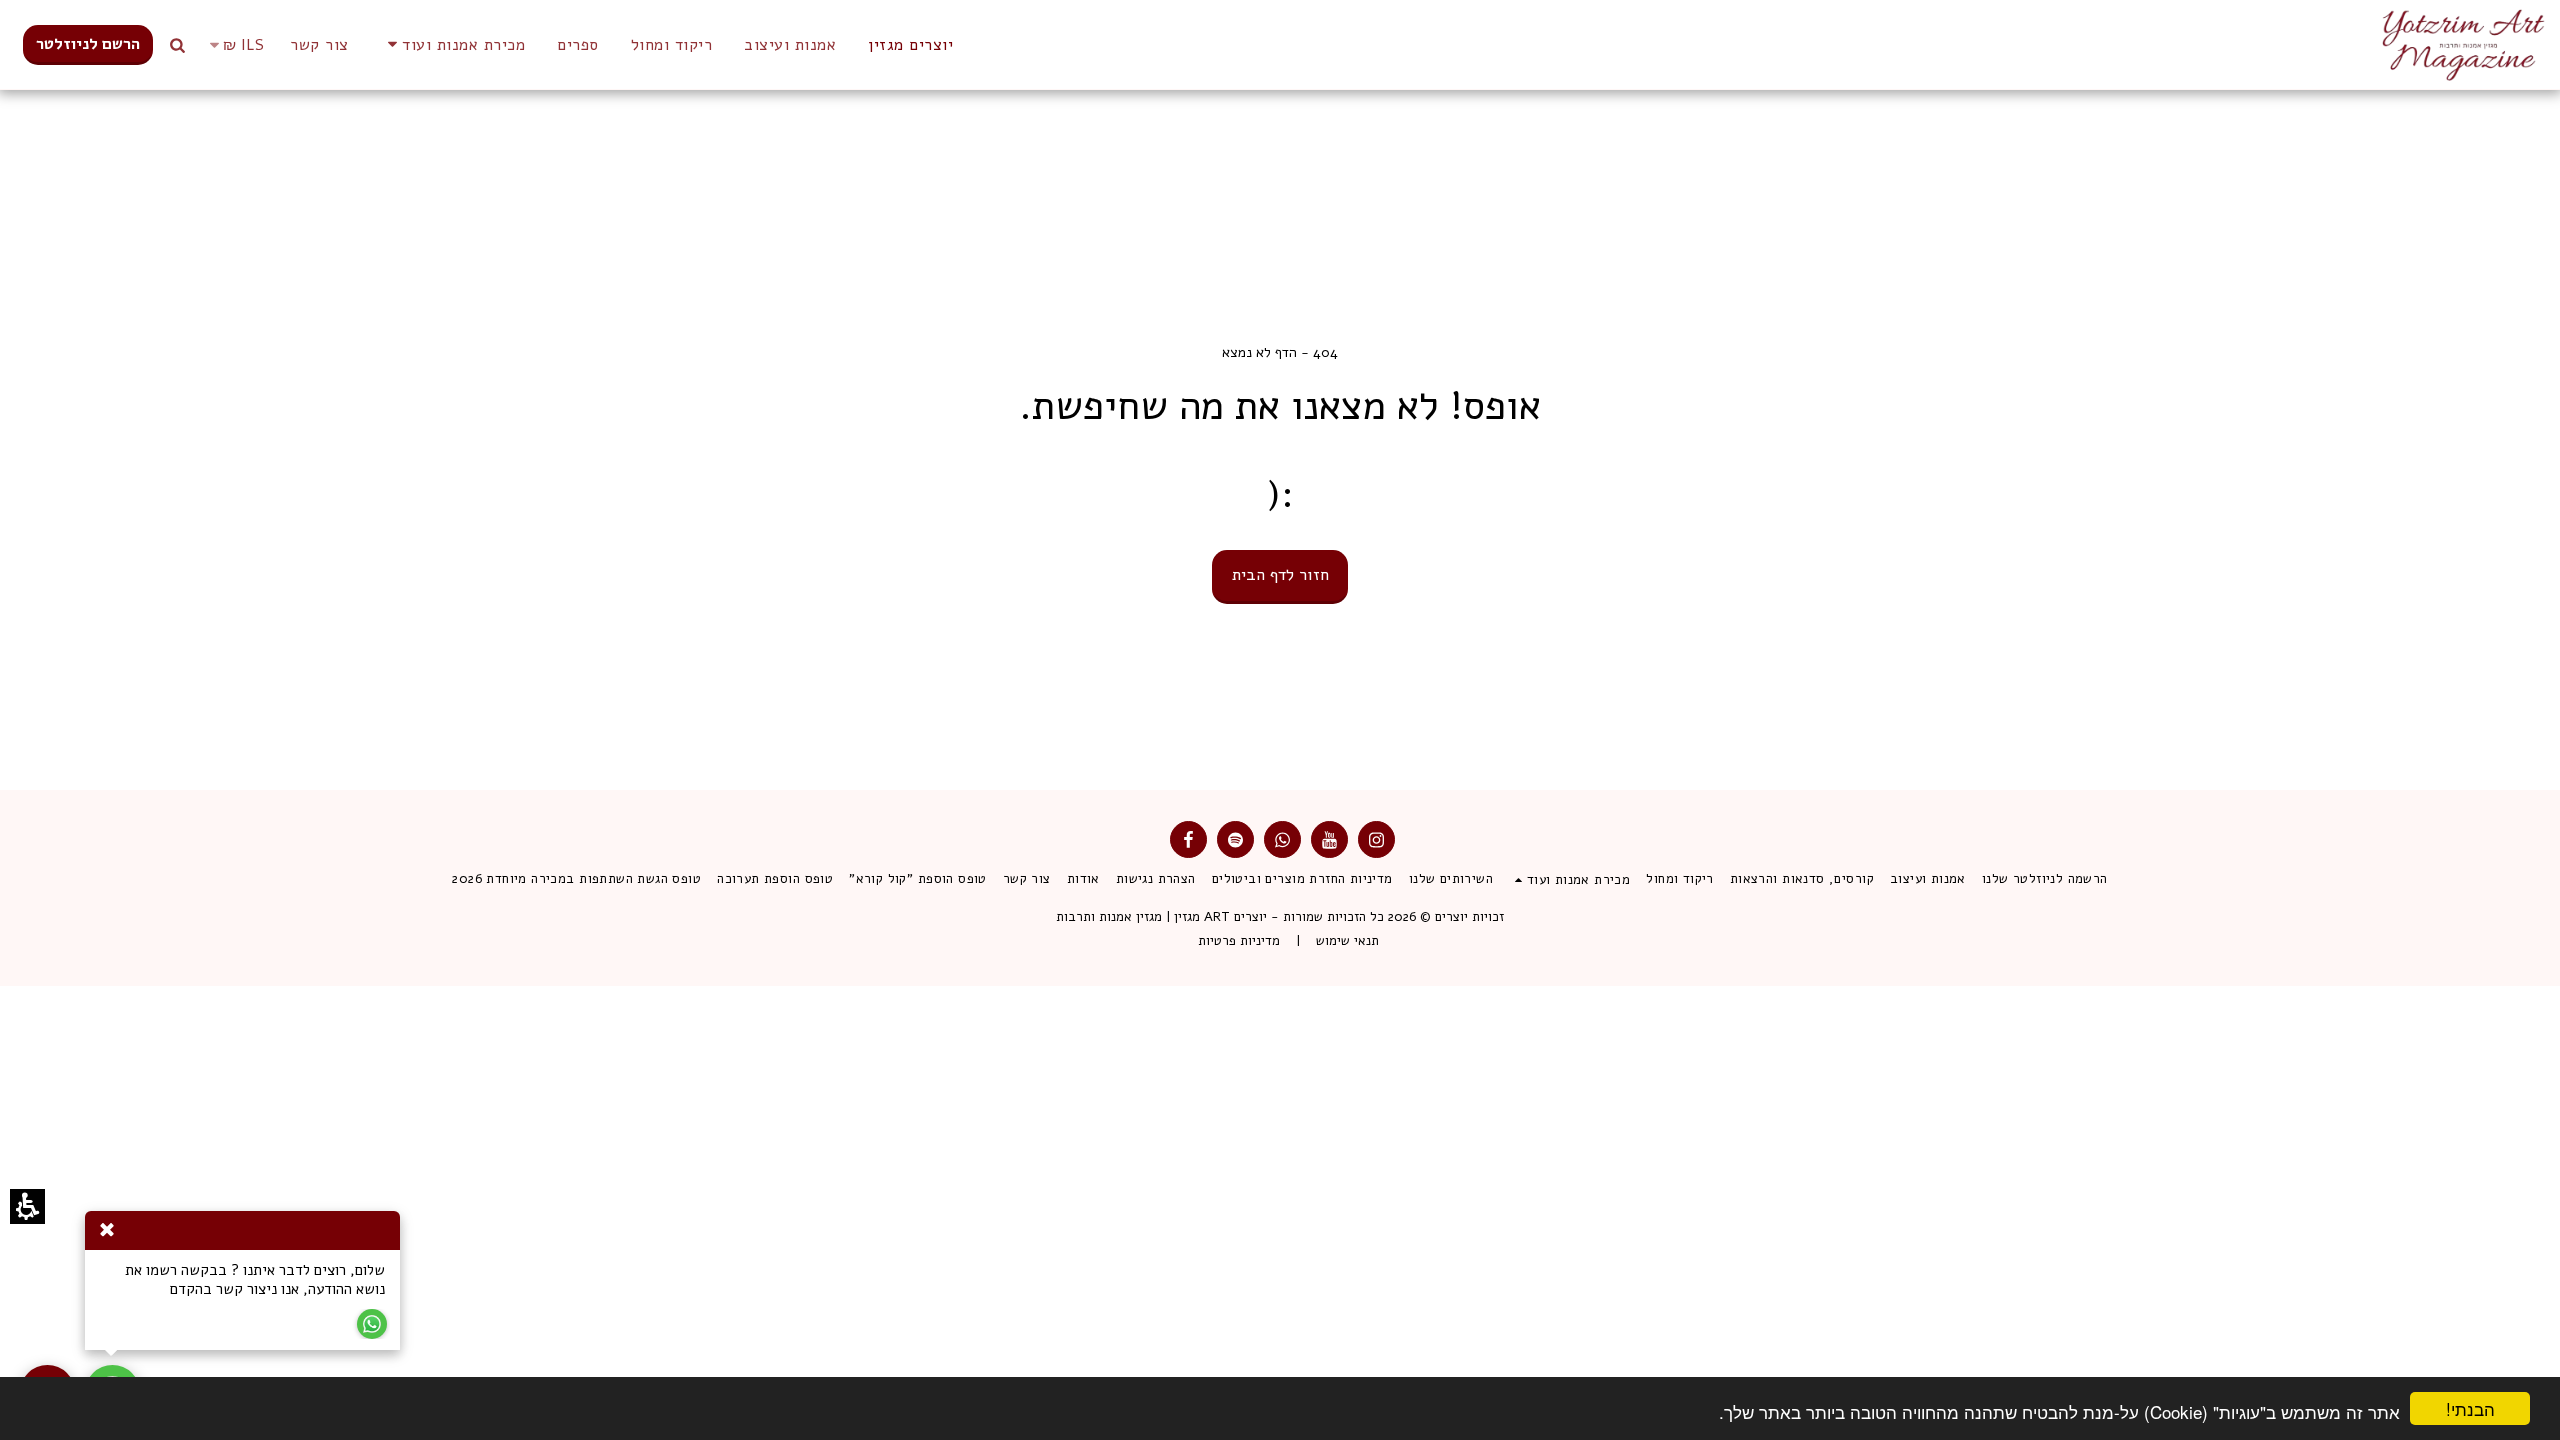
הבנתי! (2481, 1410)
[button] (233, 45)
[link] (88, 45)
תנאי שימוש (1347, 941)
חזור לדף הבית (1280, 574)
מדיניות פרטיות (1239, 941)
